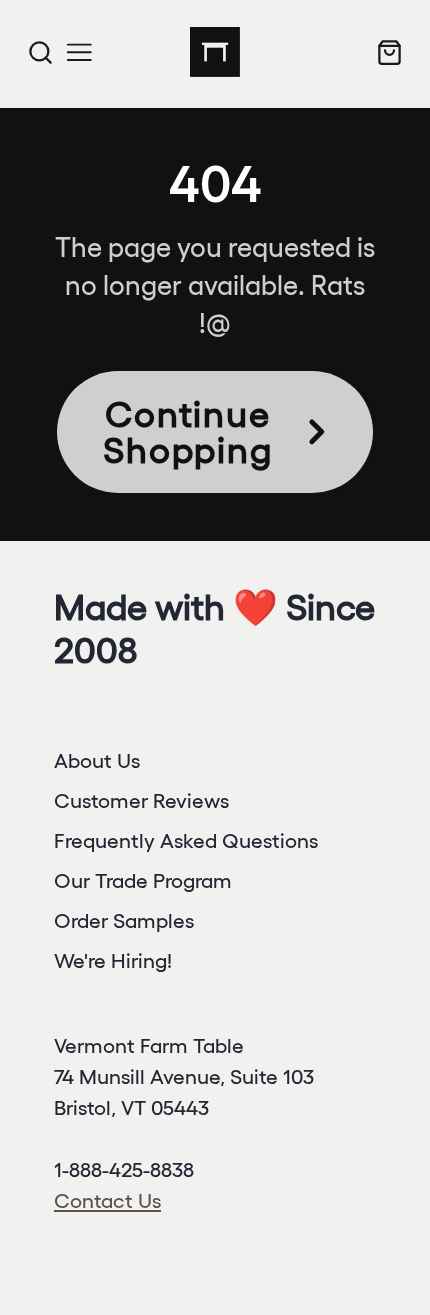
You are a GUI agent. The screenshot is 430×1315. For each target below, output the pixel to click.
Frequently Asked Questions (186, 840)
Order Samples (124, 920)
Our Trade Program (143, 880)
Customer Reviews (141, 800)
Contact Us (107, 1200)
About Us (97, 760)
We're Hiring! (113, 960)
